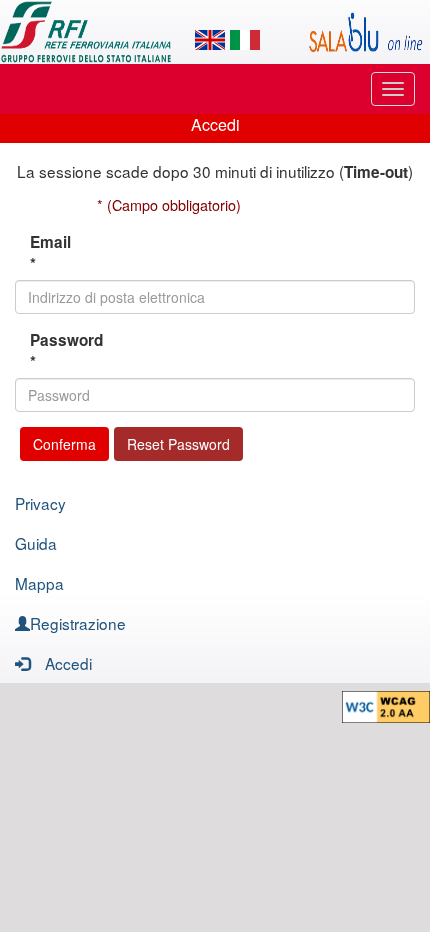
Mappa (39, 583)
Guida (36, 543)
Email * (50, 253)
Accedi (68, 663)
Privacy (40, 503)
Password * (56, 351)
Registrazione (78, 623)
